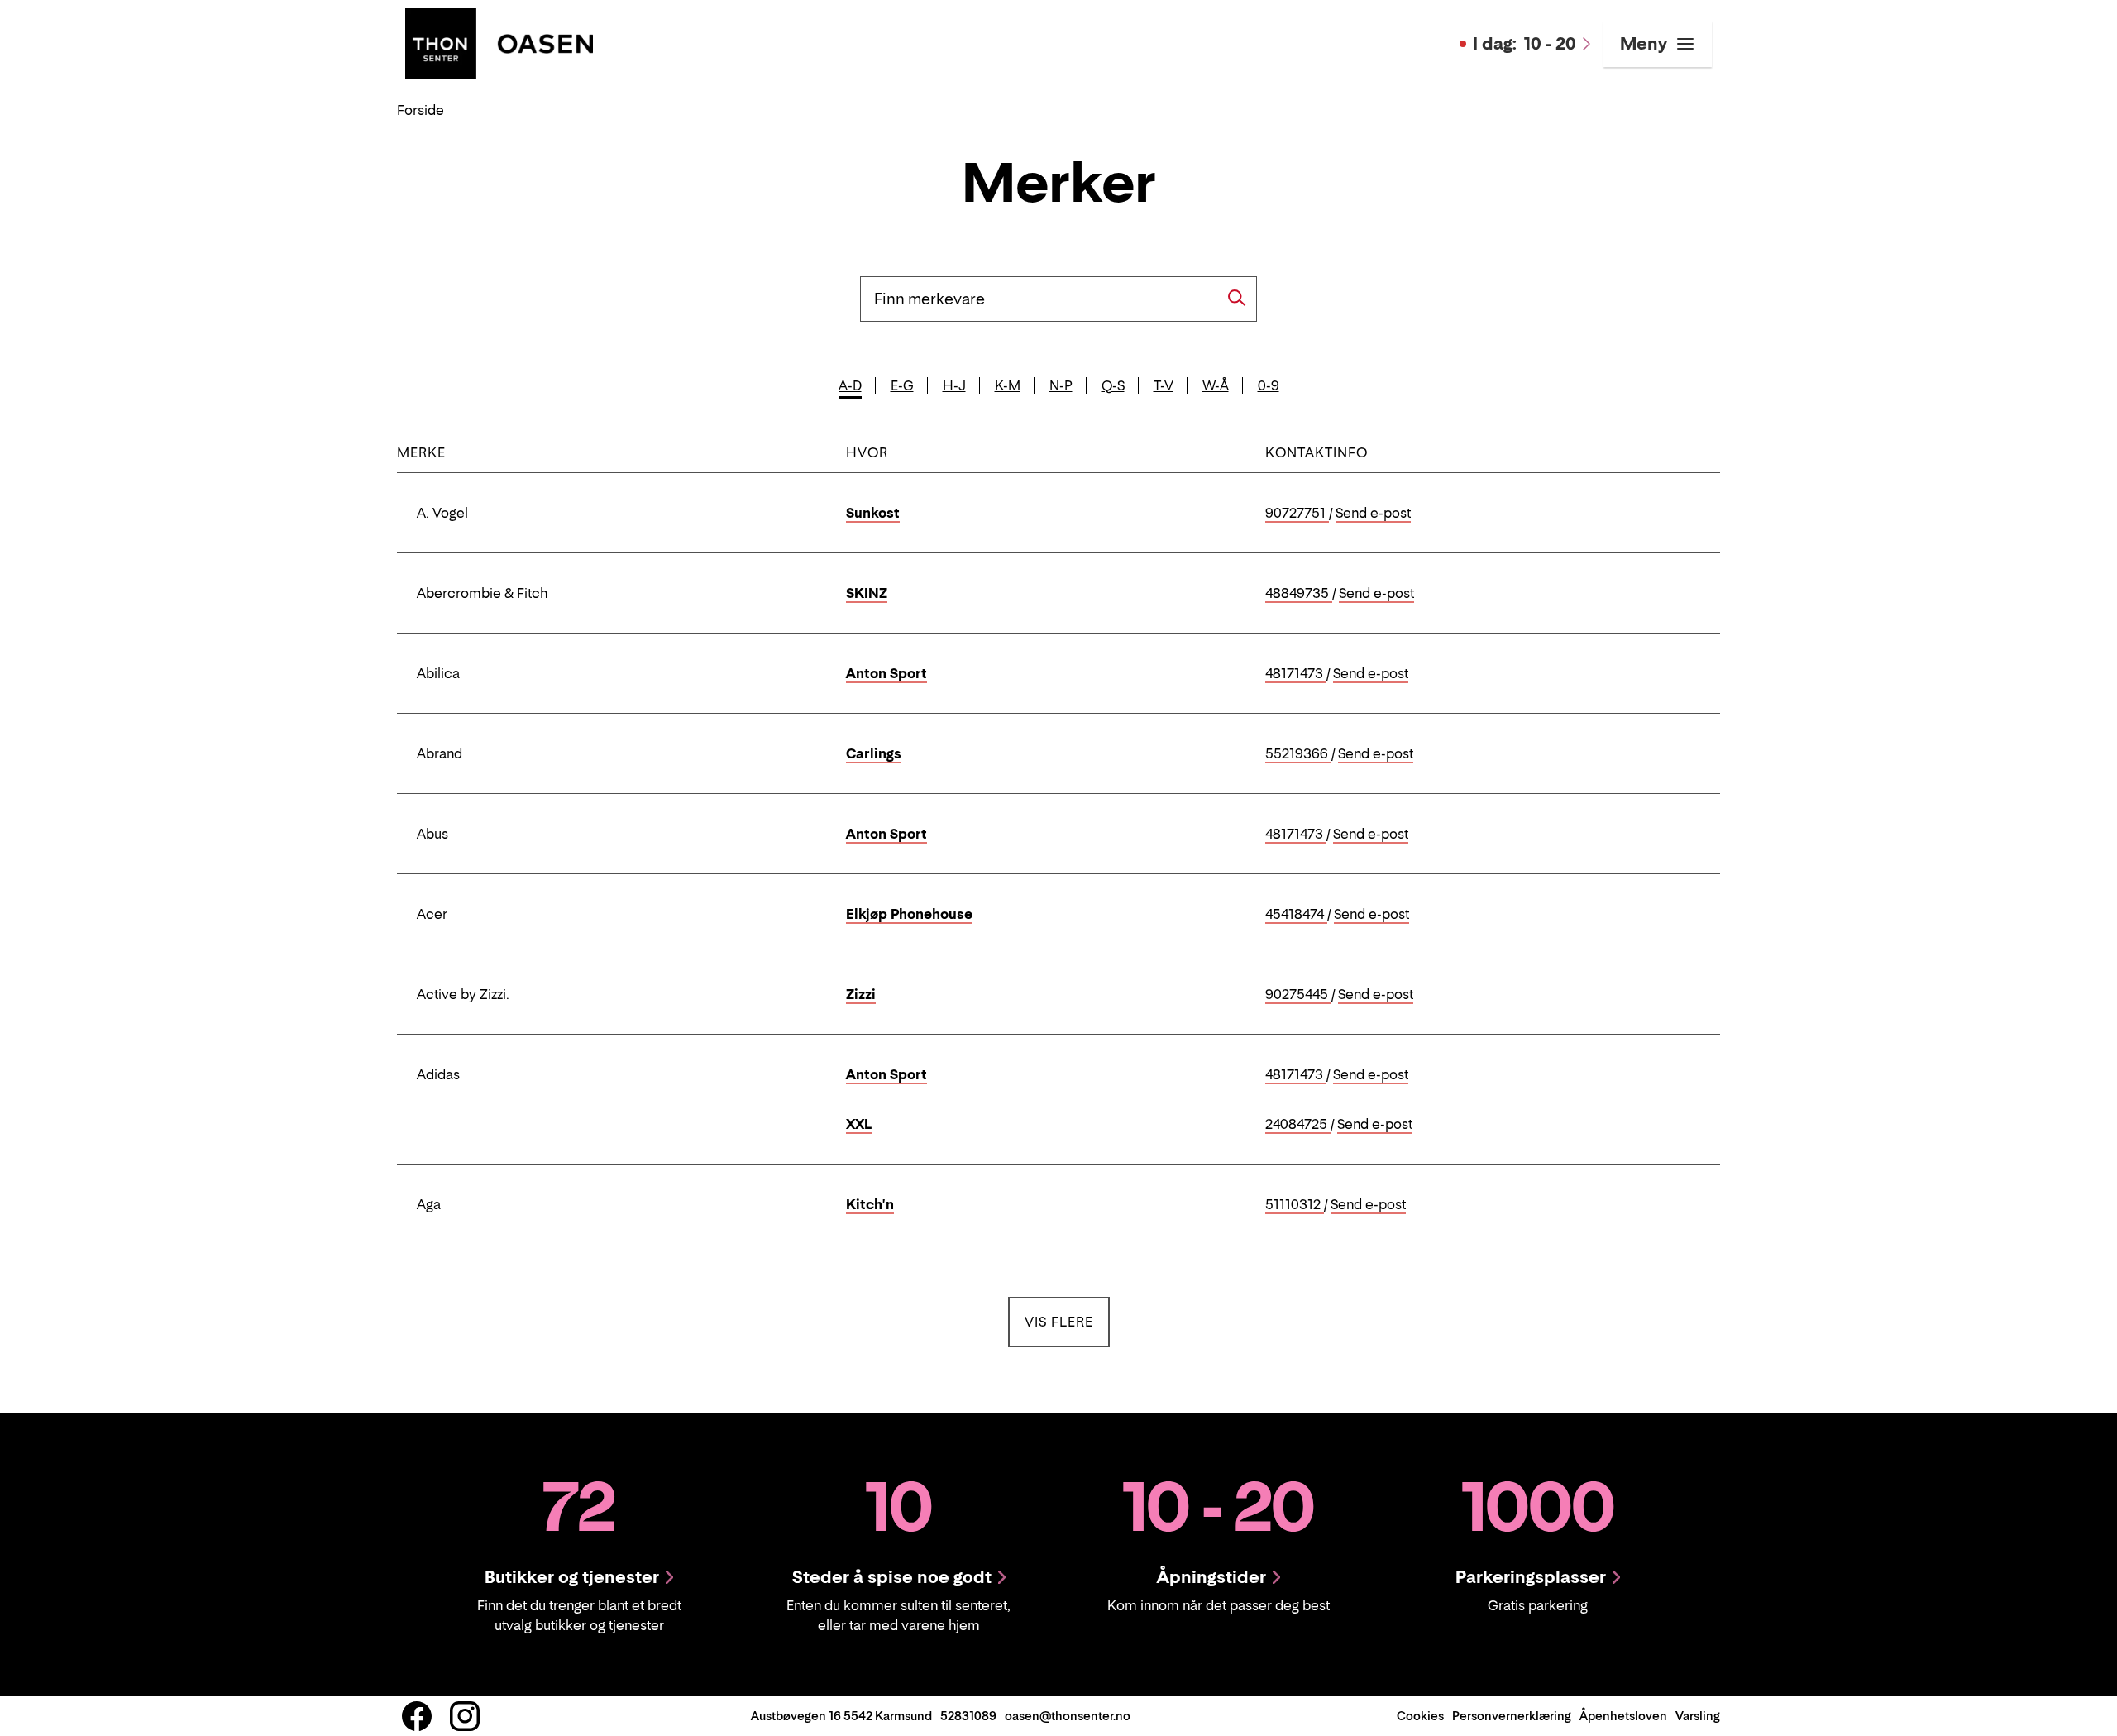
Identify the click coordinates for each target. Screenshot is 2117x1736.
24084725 (1298, 1125)
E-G (902, 385)
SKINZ (867, 593)
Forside (421, 110)
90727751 (1297, 514)
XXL (859, 1124)
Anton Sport (886, 673)
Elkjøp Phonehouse (909, 914)
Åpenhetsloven (1623, 1716)
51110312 (1295, 1205)
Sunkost (873, 513)
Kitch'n (870, 1204)
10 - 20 (1524, 44)
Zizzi (861, 994)
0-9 (1269, 385)
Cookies (1420, 1716)
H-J (954, 385)
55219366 (1298, 754)
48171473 (1296, 674)
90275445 (1298, 995)
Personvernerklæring (1512, 1716)
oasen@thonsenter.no (1068, 1716)
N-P (1061, 385)
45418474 (1296, 915)
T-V (1164, 385)
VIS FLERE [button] (1067, 1321)
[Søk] (1237, 298)
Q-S (1113, 385)
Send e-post (1373, 514)
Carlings (874, 753)
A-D (850, 385)
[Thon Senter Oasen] (499, 42)
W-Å (1216, 385)
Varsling (1698, 1716)
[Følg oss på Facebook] (417, 1716)
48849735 (1299, 594)
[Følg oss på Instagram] (465, 1716)
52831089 (968, 1716)
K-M (1008, 385)
